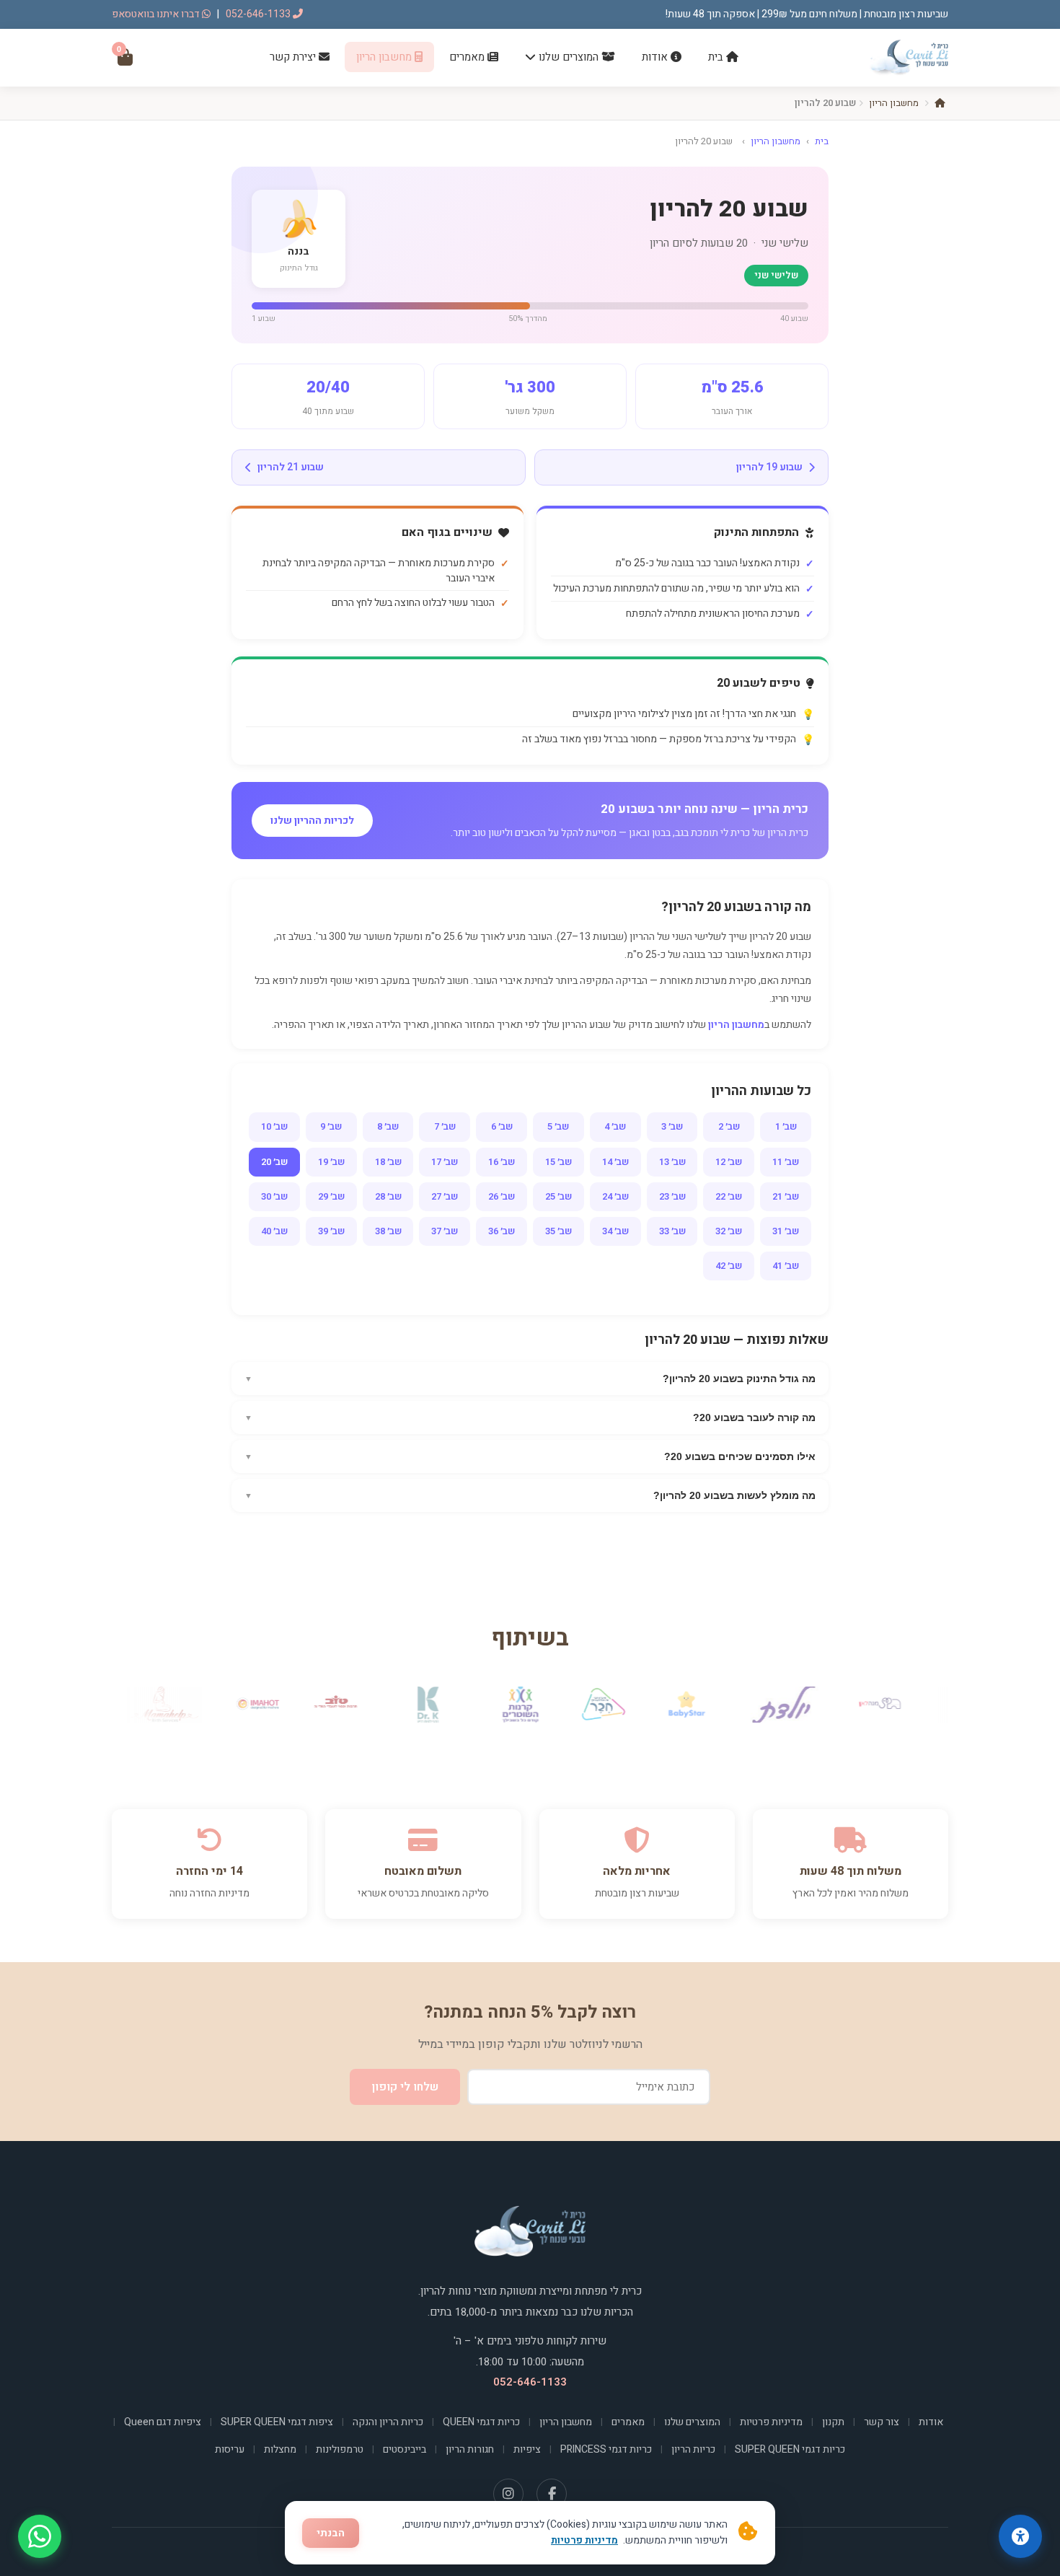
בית (717, 57)
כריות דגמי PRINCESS (606, 2449)
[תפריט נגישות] (1020, 2536)
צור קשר (882, 2422)
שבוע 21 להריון (291, 467)
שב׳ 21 (786, 1196)
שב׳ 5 (558, 1126)
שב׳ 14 (615, 1162)
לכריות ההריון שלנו (312, 821)
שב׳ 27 (445, 1196)
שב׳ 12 (729, 1162)
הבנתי (331, 2533)
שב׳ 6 (502, 1126)
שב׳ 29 (331, 1196)
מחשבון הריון (385, 57)
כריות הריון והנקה (388, 2422)
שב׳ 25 (558, 1196)
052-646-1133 (259, 14)
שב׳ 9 (331, 1126)
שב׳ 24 (615, 1196)
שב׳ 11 (786, 1162)
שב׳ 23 (672, 1196)
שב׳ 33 (672, 1231)
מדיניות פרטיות (771, 2422)
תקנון (833, 2422)
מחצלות (280, 2449)
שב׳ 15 (558, 1162)
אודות (656, 57)
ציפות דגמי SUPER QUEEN (277, 2422)
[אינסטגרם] (508, 2494)
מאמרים (468, 57)
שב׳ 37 (445, 1231)
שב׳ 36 (502, 1231)
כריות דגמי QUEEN (481, 2422)
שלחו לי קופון (405, 2087)
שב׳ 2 (729, 1126)
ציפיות (527, 2449)
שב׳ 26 (502, 1196)
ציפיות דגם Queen (163, 2422)
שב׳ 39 (331, 1231)
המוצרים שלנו (569, 57)
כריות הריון (693, 2449)
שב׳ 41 (786, 1266)
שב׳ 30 (274, 1196)
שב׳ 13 (672, 1162)
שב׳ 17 (445, 1162)
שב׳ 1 (786, 1126)
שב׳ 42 (729, 1266)
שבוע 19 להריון (769, 467)
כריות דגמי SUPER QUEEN (790, 2449)
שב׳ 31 (786, 1231)
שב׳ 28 (388, 1196)
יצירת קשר (294, 57)
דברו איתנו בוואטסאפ (157, 14)
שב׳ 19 (331, 1162)
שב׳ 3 (672, 1126)
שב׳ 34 (615, 1231)
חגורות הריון (470, 2449)
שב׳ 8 (388, 1126)
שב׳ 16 (502, 1162)
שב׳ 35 (558, 1231)
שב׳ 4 (615, 1126)
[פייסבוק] (552, 2494)
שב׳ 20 (274, 1162)
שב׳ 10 (274, 1126)
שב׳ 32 (729, 1231)
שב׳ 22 (729, 1196)
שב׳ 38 (388, 1231)
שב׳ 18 (388, 1162)
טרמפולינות (340, 2449)
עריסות (230, 2449)
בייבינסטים (405, 2449)
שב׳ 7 (445, 1126)
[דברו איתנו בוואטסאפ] (40, 2536)
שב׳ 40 (274, 1231)
